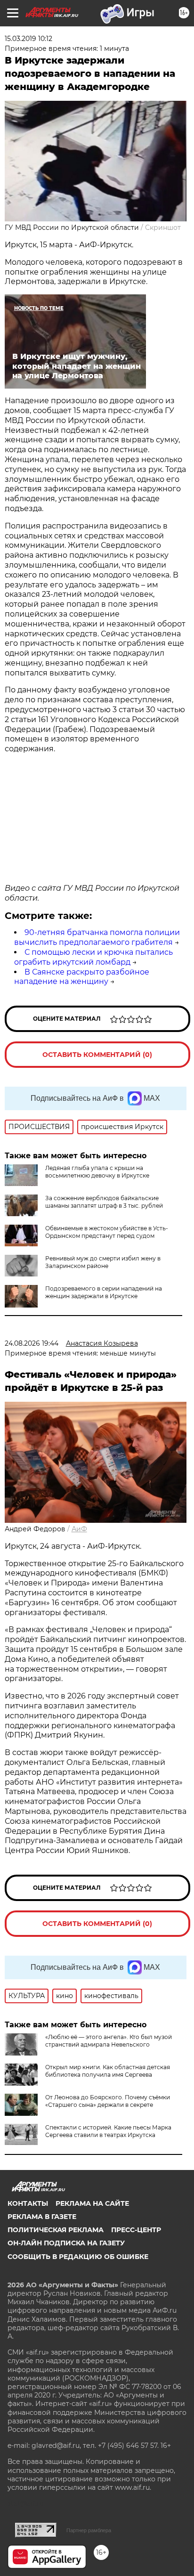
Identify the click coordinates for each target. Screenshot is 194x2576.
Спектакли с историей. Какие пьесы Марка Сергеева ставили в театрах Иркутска (108, 2131)
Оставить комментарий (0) (97, 1055)
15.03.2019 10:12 (28, 39)
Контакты (28, 2203)
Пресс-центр (136, 2230)
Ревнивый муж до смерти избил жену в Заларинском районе (103, 1262)
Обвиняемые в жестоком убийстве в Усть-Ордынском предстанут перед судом (107, 1232)
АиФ (79, 1529)
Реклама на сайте (92, 2203)
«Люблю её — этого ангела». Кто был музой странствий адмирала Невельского (109, 2041)
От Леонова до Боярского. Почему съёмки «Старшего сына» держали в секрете (108, 2101)
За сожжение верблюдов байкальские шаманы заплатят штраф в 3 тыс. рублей (104, 1202)
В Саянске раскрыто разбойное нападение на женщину (82, 977)
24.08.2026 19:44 (32, 1343)
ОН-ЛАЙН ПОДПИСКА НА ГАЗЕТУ (66, 2243)
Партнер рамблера (89, 2530)
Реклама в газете (42, 2217)
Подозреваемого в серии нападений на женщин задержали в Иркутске (104, 1292)
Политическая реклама (56, 2230)
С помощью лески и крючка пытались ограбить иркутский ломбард (93, 957)
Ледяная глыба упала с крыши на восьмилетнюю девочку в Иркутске (97, 1172)
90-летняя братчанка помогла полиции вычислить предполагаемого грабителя (97, 937)
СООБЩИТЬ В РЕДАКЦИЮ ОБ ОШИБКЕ (78, 2257)
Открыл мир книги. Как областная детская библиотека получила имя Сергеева (108, 2071)
